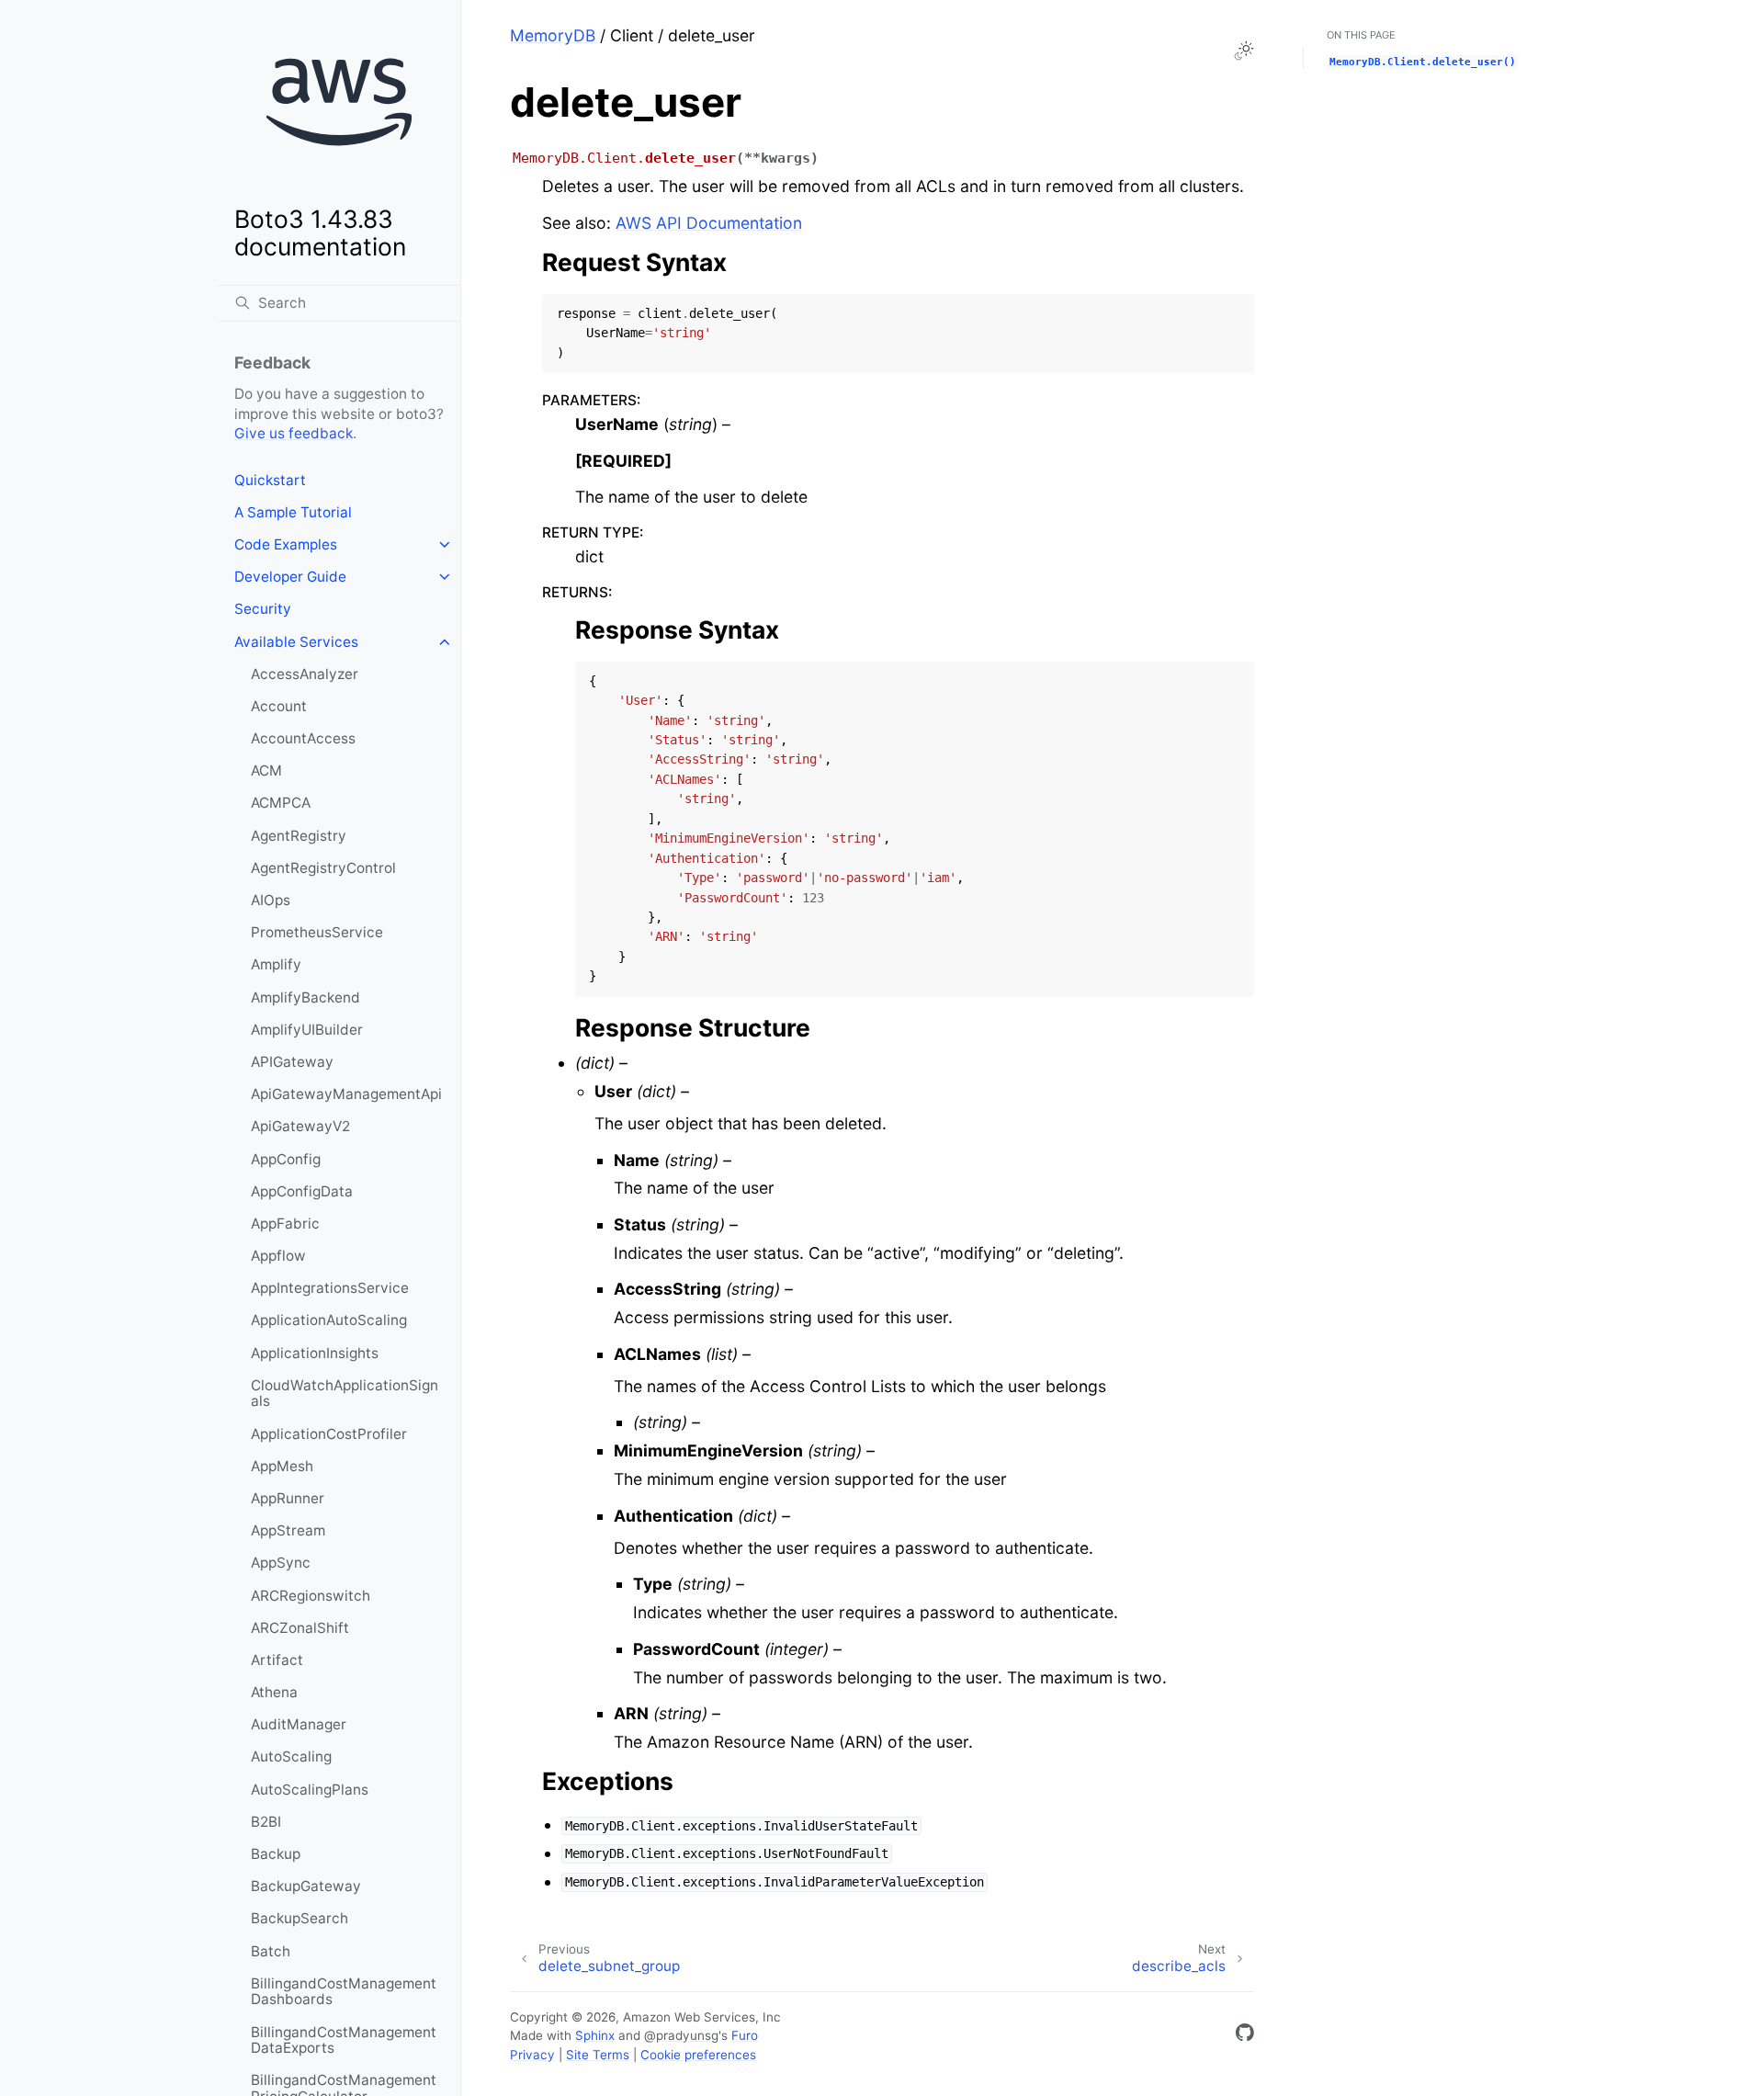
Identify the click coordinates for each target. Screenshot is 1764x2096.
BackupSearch (300, 1918)
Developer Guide (290, 577)
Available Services (296, 642)
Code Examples (286, 544)
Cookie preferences (698, 2055)
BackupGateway (306, 1886)
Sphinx (595, 2035)
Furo (745, 2035)
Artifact (277, 1660)
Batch (271, 1951)
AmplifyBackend (305, 997)
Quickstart (270, 480)
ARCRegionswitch (311, 1596)
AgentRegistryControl (323, 868)
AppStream (288, 1530)
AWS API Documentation (709, 223)
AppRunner (288, 1498)
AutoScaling (291, 1756)
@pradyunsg (681, 2035)
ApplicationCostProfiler (329, 1434)
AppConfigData (302, 1191)
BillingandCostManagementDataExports (344, 2040)
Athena (274, 1692)
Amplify (276, 964)
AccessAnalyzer (305, 674)
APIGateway (292, 1062)
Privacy (532, 2055)
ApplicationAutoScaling (329, 1320)
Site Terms (598, 2055)
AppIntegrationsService (330, 1288)
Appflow (278, 1256)
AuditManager (299, 1724)
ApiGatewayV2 (300, 1126)
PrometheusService (317, 932)
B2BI (266, 1822)
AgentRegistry (299, 836)
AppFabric (285, 1224)
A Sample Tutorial (293, 512)
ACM (266, 770)
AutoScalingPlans (310, 1790)
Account (279, 706)
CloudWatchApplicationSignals (345, 1394)
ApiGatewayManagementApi (346, 1094)
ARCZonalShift (300, 1628)
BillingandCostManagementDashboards (344, 1992)
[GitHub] (1245, 2036)
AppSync (281, 1563)
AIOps (271, 900)
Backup (276, 1854)
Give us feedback (294, 433)
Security (263, 609)
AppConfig (286, 1159)
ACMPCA (281, 803)
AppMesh (282, 1466)
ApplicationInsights (315, 1353)
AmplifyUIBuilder (307, 1030)
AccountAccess (303, 738)
